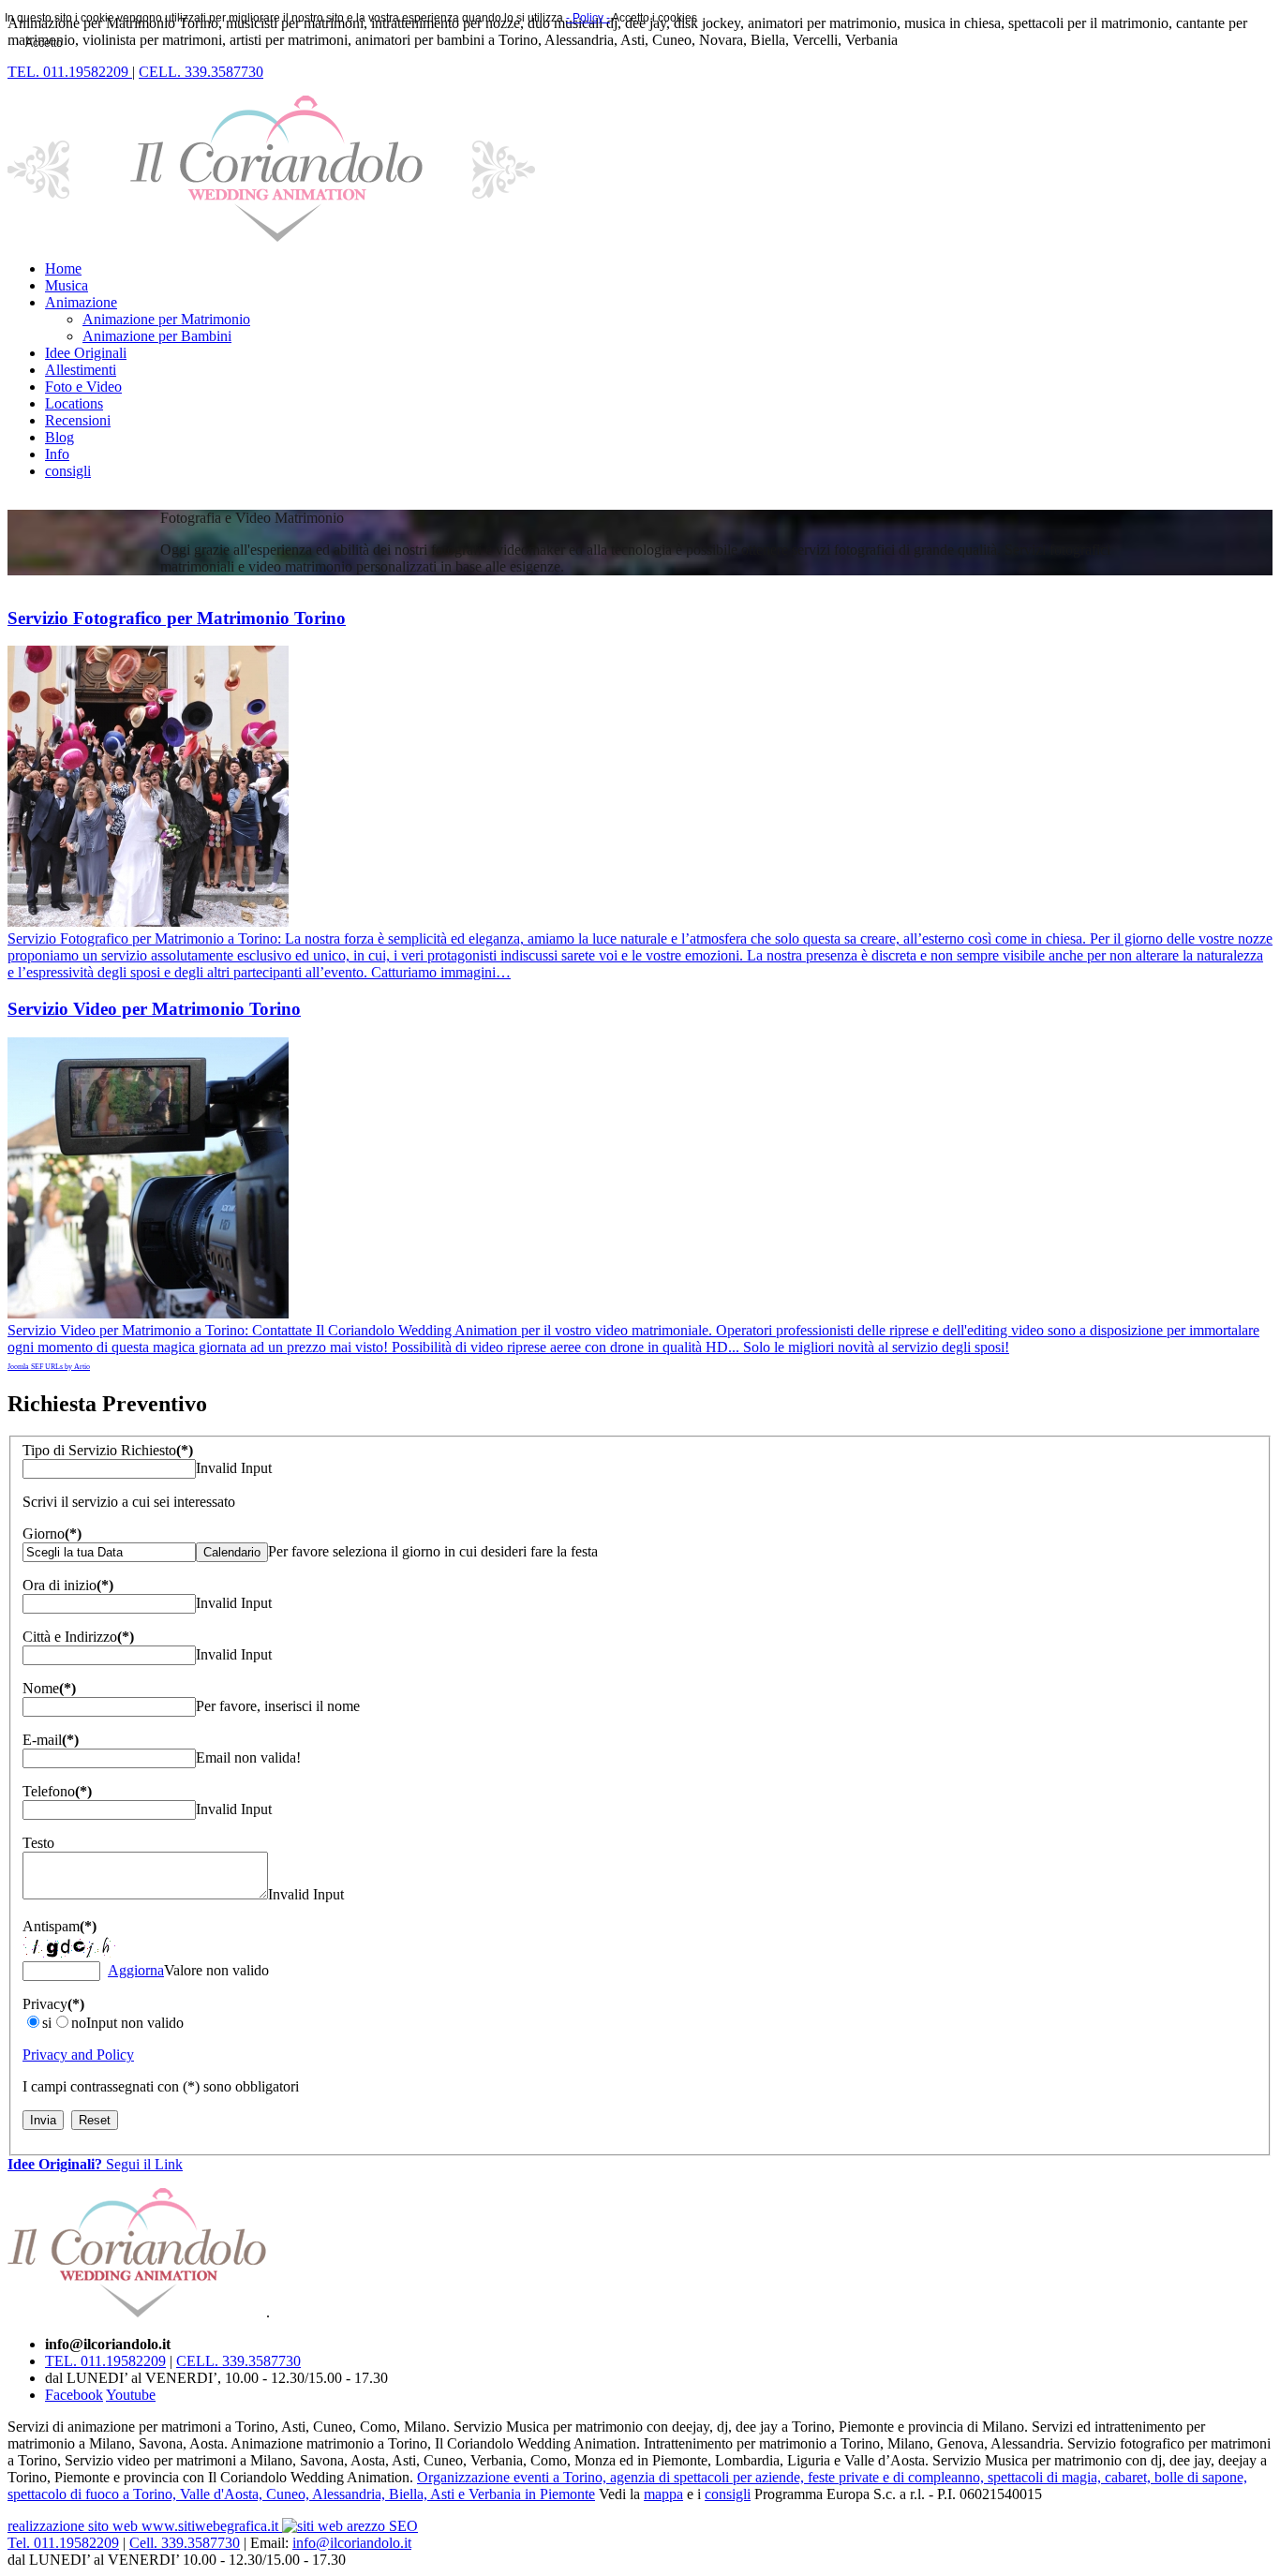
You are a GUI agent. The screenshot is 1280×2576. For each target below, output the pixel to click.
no (79, 2023)
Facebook (74, 2395)
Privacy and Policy (78, 2055)
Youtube (131, 2395)
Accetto (44, 43)
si (47, 2023)
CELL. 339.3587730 (238, 2361)
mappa (663, 2494)
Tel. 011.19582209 (63, 2543)
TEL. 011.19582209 (105, 2361)
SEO (403, 2526)
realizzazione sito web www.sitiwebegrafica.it (145, 2526)
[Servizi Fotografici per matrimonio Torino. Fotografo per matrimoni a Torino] (148, 922)
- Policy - (588, 18)
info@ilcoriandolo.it (352, 2543)
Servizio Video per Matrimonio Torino (154, 1009)
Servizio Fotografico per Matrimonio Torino (177, 618)
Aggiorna (136, 1970)
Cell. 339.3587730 (185, 2543)
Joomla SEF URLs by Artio (49, 1367)
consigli (728, 2494)
